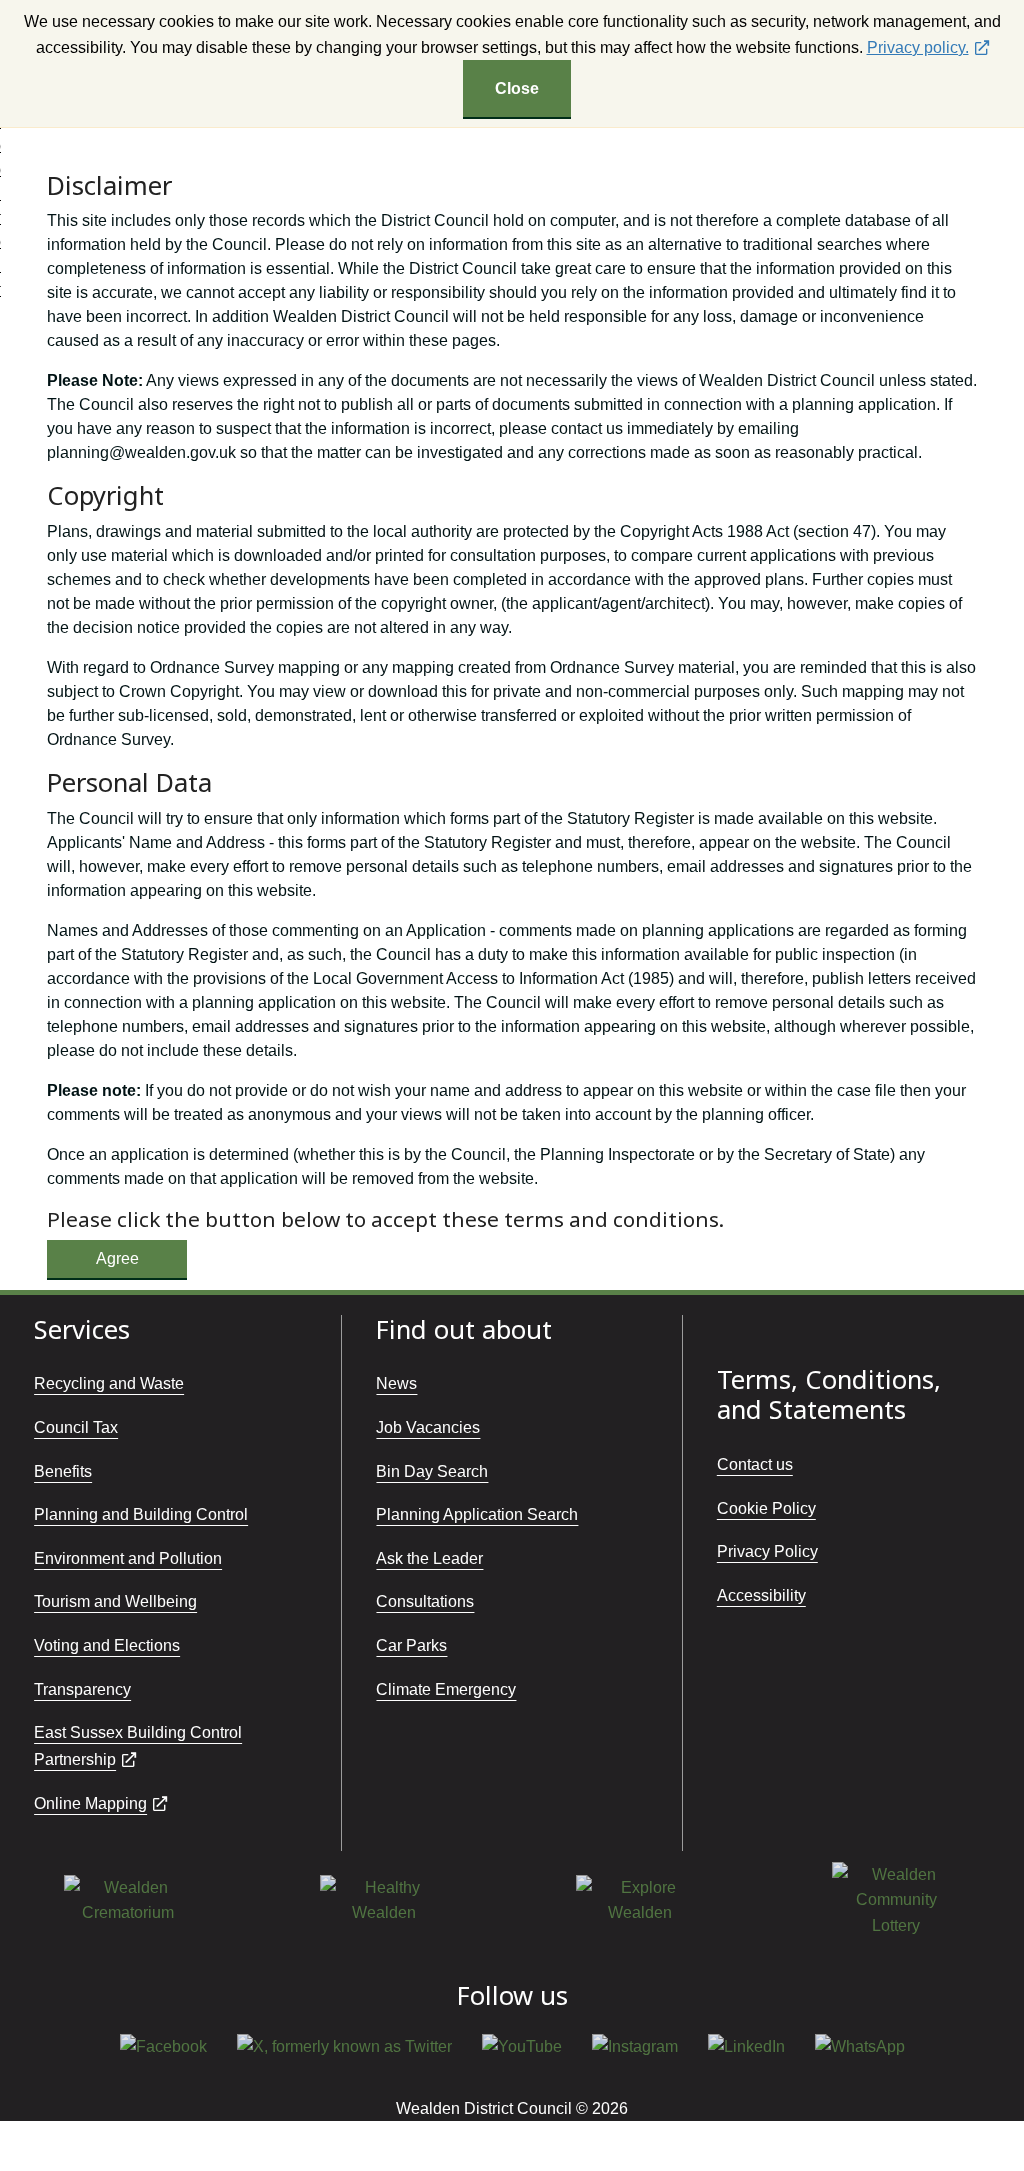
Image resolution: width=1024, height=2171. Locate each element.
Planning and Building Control (141, 1514)
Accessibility (761, 1595)
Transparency (82, 1689)
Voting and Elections (107, 1645)
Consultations (425, 1601)
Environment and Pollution (128, 1558)
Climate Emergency (446, 1689)
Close (517, 88)
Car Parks (411, 1645)
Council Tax (76, 1427)
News (396, 1383)
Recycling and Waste (109, 1383)
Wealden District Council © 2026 (512, 2108)
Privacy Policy (767, 1551)
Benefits (63, 1471)
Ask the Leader (429, 1558)
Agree (117, 1258)
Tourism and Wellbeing (115, 1601)
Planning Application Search (477, 1514)
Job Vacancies (428, 1427)
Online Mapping (90, 1803)
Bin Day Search (432, 1471)
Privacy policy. (918, 47)
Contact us (755, 1464)
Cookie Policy (766, 1508)
